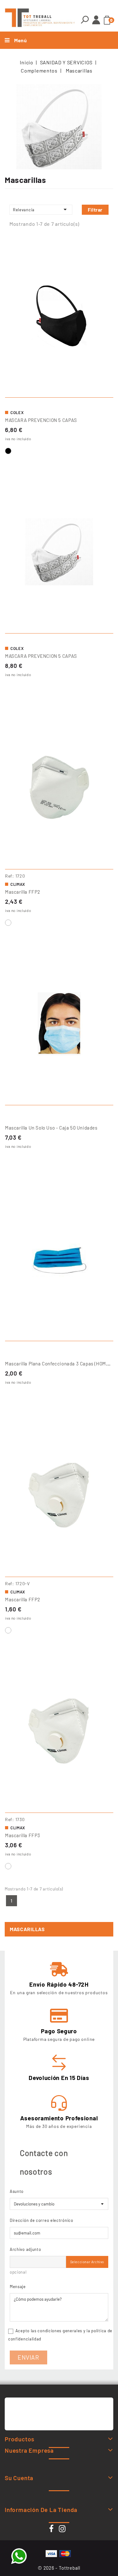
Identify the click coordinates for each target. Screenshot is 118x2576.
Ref (9, 876)
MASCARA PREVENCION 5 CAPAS (41, 420)
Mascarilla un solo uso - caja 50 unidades (51, 1128)
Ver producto (59, 390)
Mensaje (18, 2287)
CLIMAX (18, 884)
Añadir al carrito (59, 626)
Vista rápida (106, 256)
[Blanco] (8, 923)
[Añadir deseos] (106, 243)
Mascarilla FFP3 (23, 1835)
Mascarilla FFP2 (23, 892)
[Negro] (8, 451)
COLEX (17, 412)
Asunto (17, 2191)
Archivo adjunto (25, 2249)
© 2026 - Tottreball (59, 2568)
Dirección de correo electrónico (42, 2220)
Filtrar (95, 210)
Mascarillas (27, 1929)
